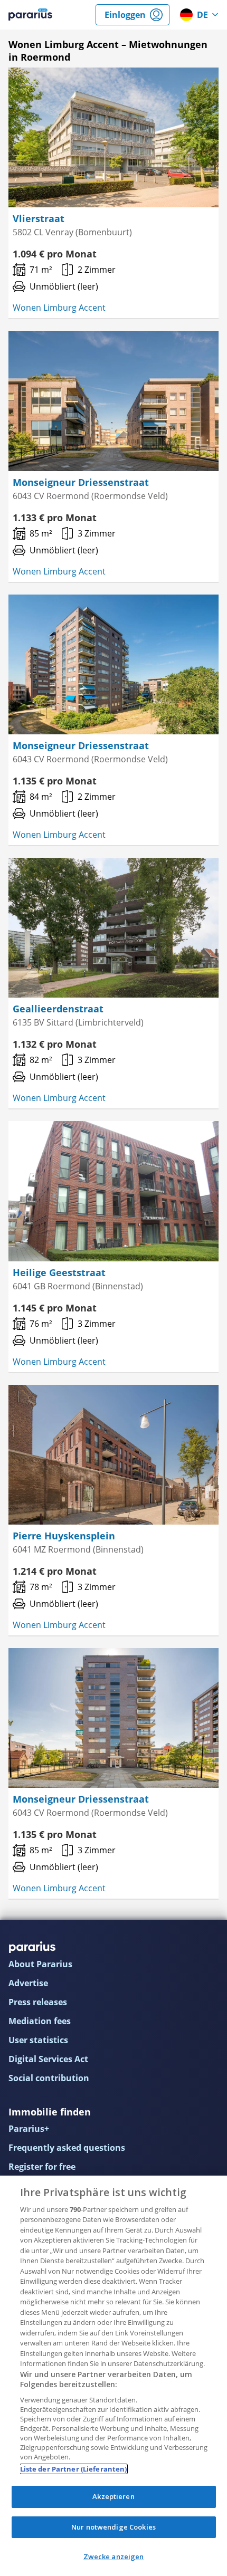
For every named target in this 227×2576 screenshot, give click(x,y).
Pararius (30, 15)
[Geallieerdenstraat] (113, 928)
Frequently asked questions (67, 2148)
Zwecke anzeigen (114, 2556)
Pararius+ (29, 2129)
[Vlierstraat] (113, 137)
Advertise (28, 1983)
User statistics (38, 2040)
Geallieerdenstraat (58, 1009)
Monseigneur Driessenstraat (81, 482)
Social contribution (49, 2078)
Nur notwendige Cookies (113, 2527)
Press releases (38, 2002)
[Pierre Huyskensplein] (113, 1455)
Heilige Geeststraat (59, 1272)
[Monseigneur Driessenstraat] (113, 401)
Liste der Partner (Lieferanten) (74, 2469)
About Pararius (40, 1964)
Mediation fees (40, 2021)
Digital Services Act (48, 2059)
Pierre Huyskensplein (64, 1536)
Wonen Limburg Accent (59, 308)
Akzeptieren (113, 2496)
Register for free (42, 2167)
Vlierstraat (39, 218)
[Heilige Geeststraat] (113, 1191)
